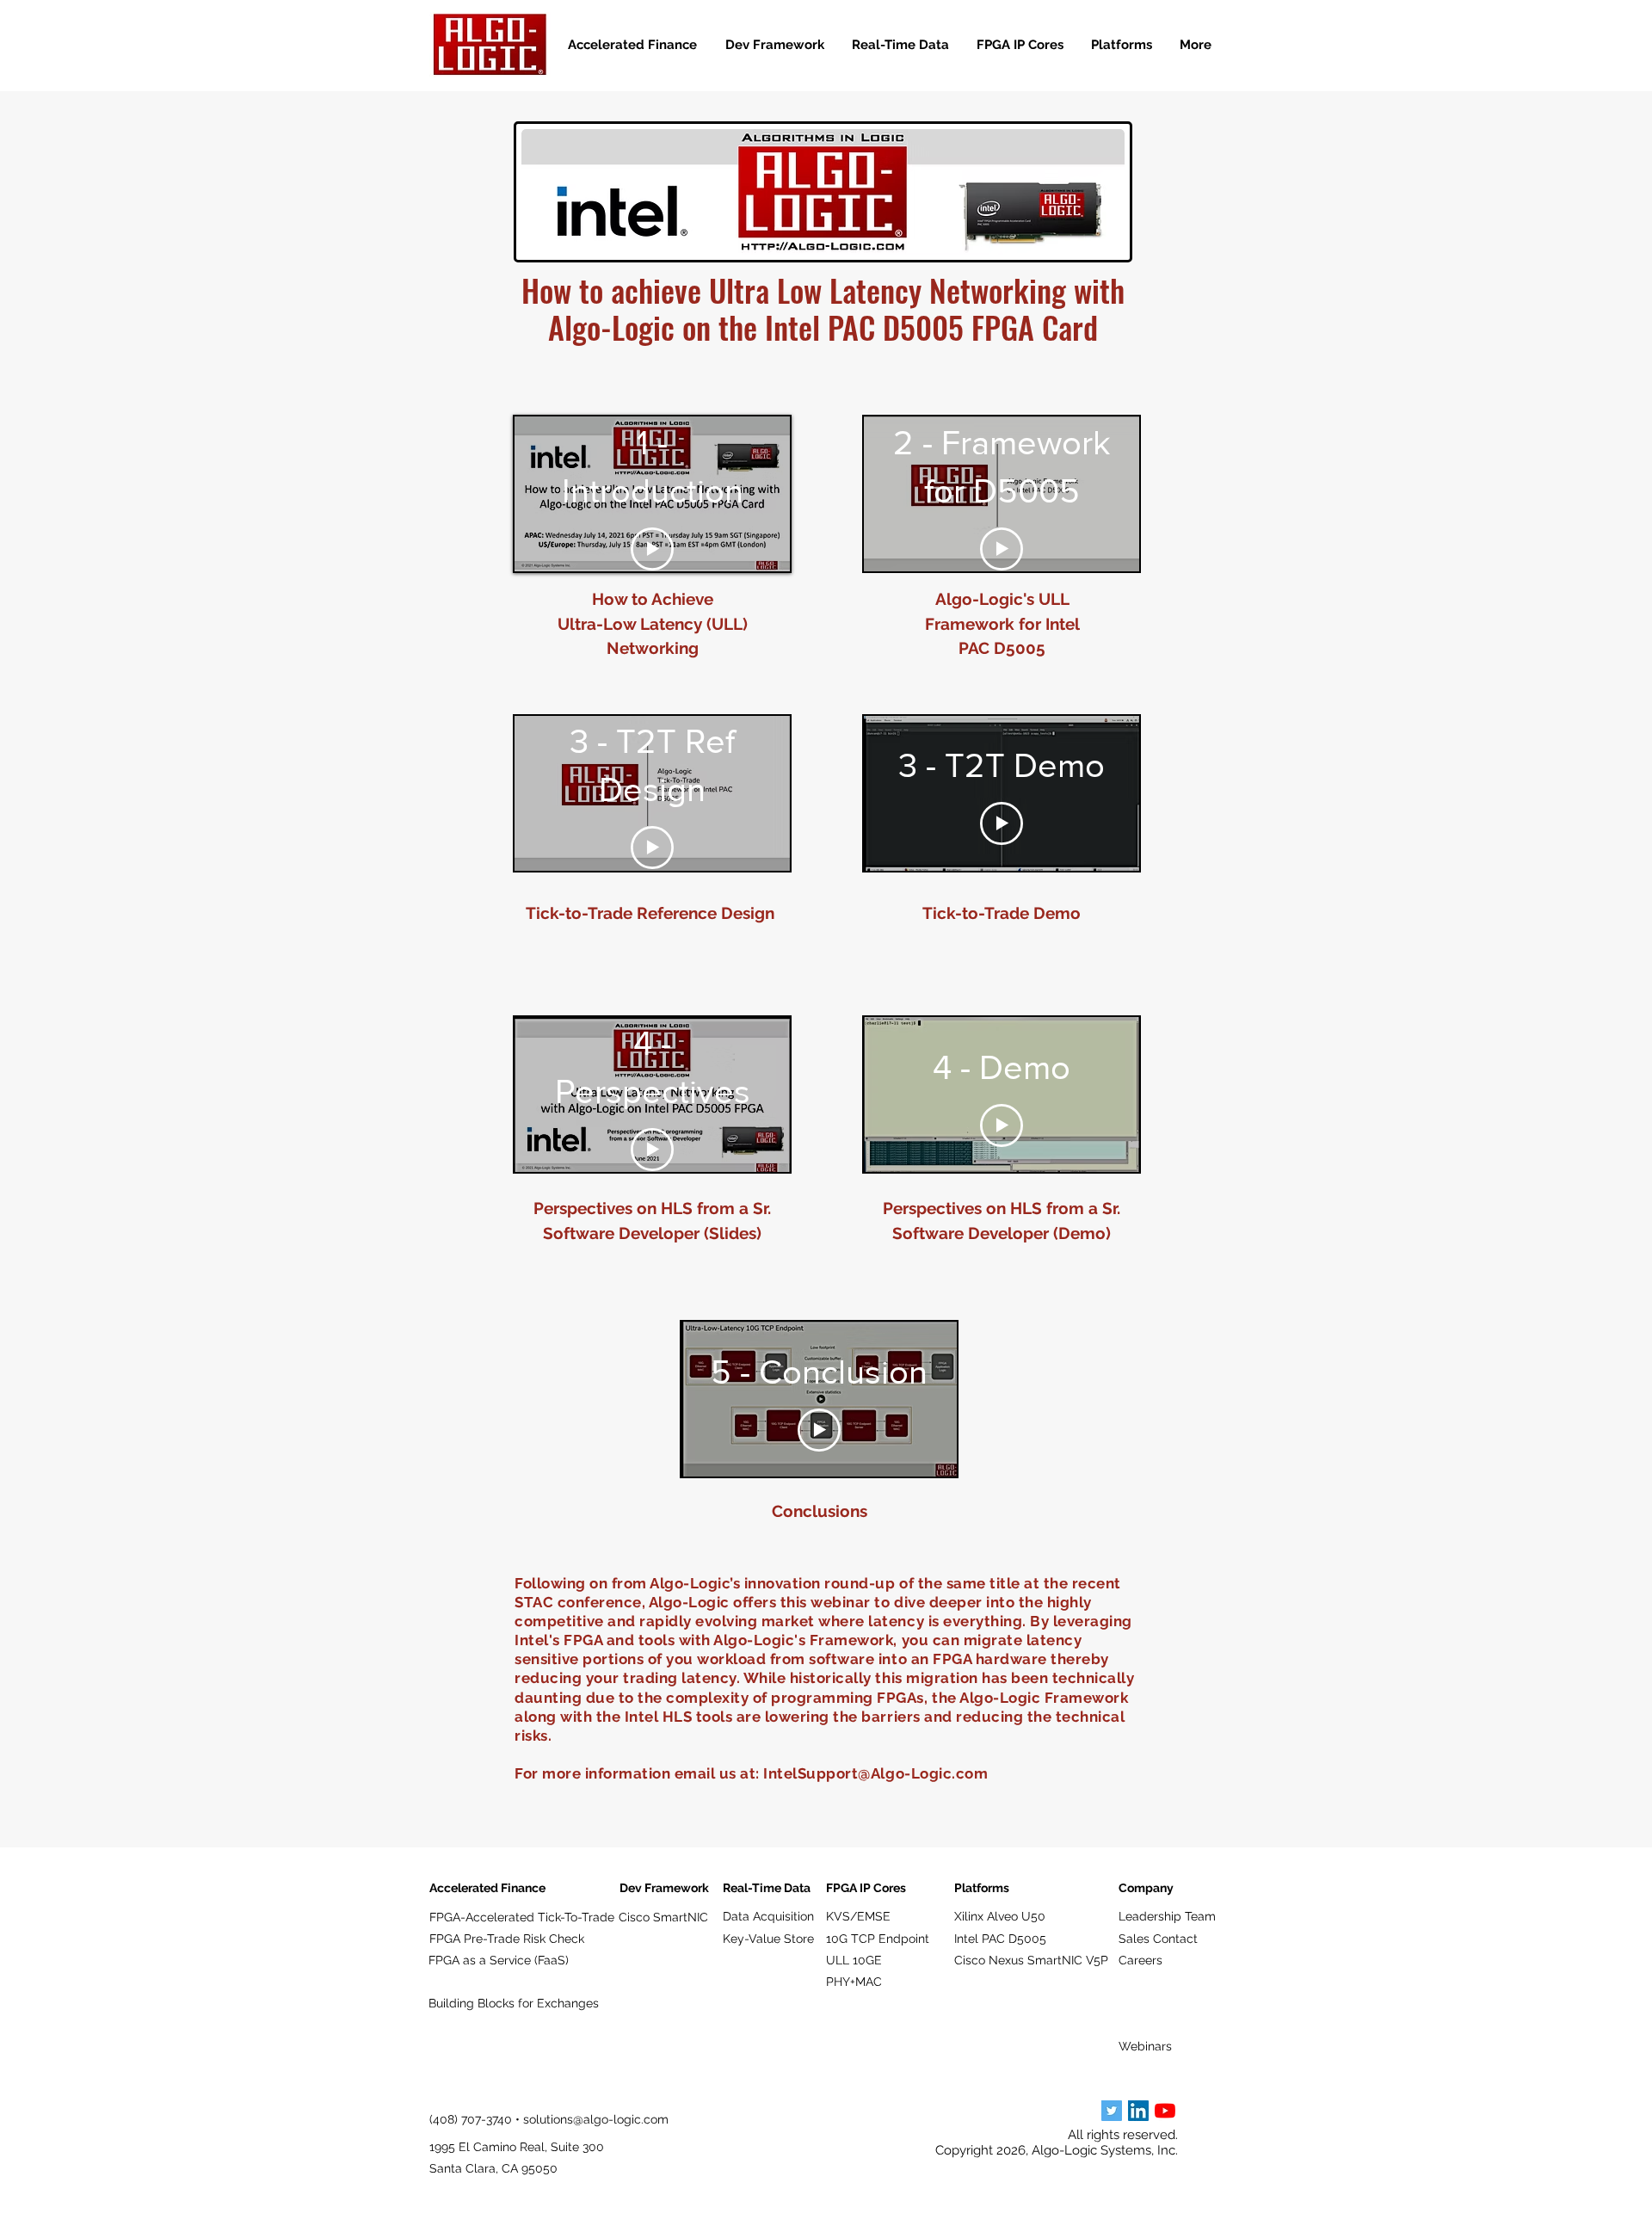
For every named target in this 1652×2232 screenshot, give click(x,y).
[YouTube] (1165, 2111)
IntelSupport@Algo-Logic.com (875, 1773)
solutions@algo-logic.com (596, 2119)
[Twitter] (1112, 2111)
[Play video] (652, 549)
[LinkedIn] (1138, 2111)
